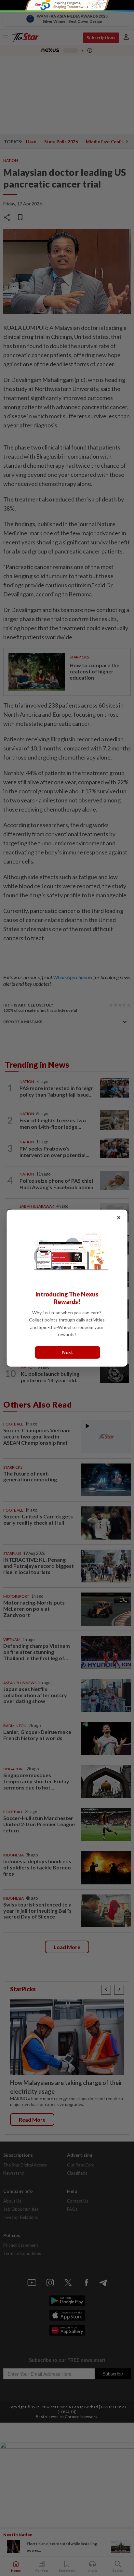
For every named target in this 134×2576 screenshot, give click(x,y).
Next (68, 1352)
